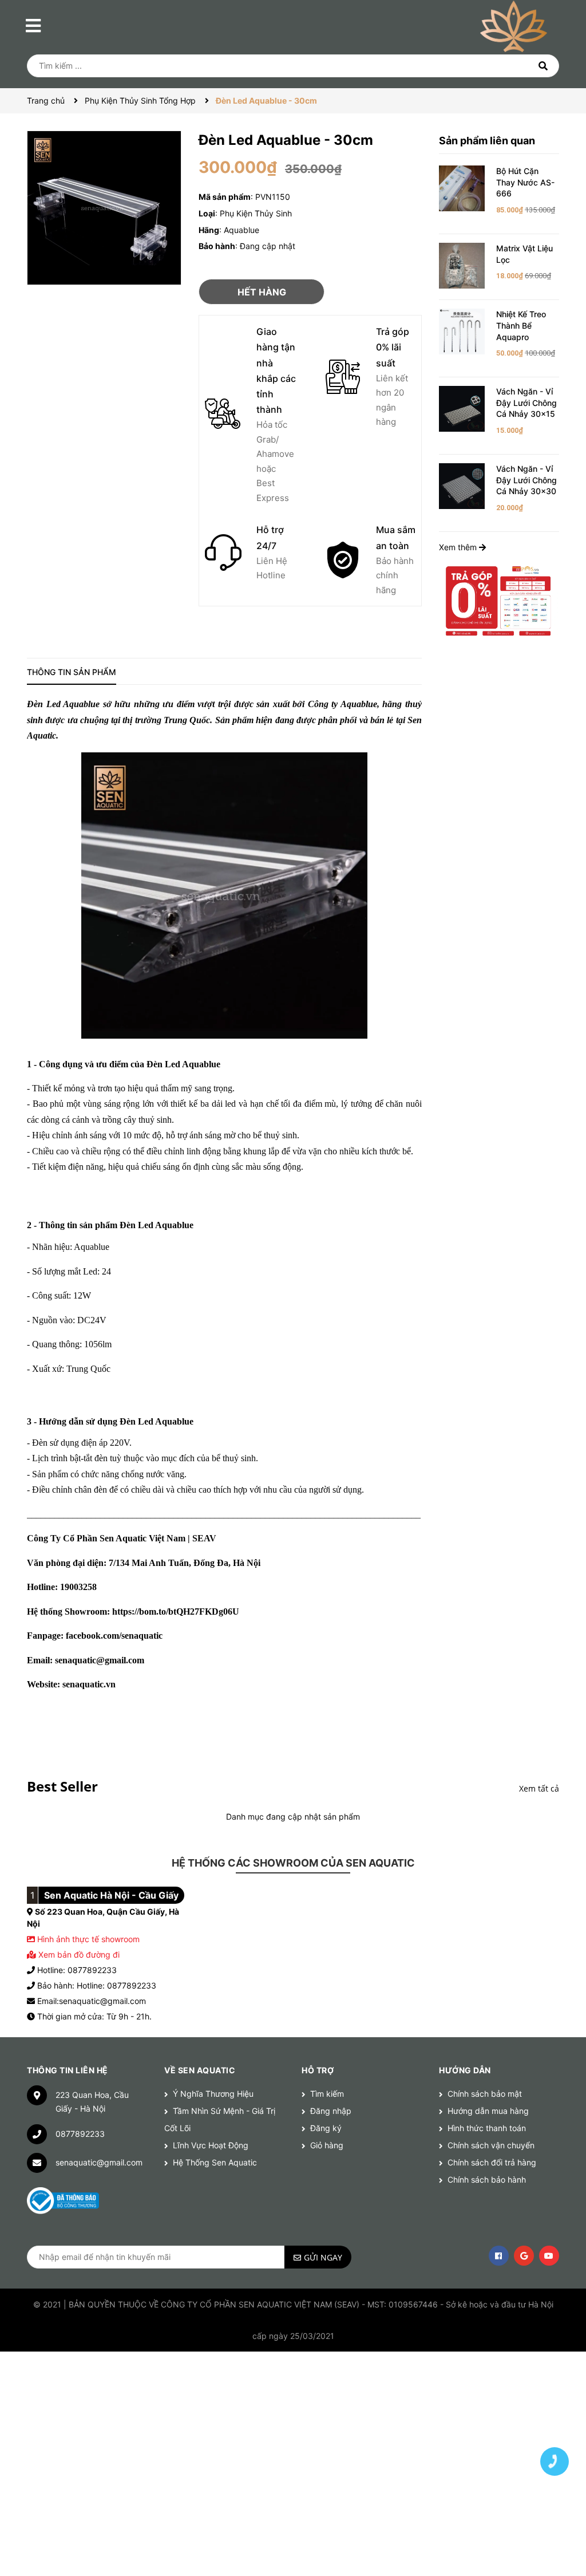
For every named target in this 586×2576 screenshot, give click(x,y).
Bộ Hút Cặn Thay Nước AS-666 (525, 182)
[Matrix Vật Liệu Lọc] (462, 265)
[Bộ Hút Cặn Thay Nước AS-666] (462, 188)
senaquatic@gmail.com (99, 2162)
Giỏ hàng (327, 2145)
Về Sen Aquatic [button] (200, 2070)
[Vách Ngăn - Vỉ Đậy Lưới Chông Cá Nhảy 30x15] (462, 408)
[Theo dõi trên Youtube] (549, 2256)
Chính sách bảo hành (487, 2179)
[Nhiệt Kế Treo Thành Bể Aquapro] (462, 331)
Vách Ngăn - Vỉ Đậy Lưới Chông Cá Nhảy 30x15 (526, 403)
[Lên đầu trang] (555, 2421)
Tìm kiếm (327, 2094)
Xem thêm (459, 547)
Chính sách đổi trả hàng (492, 2162)
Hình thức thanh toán (487, 2128)
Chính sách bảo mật (485, 2094)
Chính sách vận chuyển (491, 2145)
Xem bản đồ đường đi (78, 1954)
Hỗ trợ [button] (318, 2070)
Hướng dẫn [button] (465, 2070)
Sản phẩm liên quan (487, 141)
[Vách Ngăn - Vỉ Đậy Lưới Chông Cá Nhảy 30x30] (462, 485)
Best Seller (62, 1786)
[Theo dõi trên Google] (524, 2256)
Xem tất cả (539, 1788)
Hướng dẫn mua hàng (488, 2111)
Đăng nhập (331, 2111)
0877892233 (80, 2134)
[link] (176, 1612)
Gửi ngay (323, 2257)
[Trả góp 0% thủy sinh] (499, 600)
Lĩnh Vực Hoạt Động (211, 2145)
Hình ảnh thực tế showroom (88, 1939)
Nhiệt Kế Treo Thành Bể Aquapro (521, 325)
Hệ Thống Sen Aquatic (215, 2162)
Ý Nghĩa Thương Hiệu (213, 2094)
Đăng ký (326, 2128)
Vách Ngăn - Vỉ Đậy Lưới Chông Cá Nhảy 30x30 (526, 480)
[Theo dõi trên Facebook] (499, 2256)
